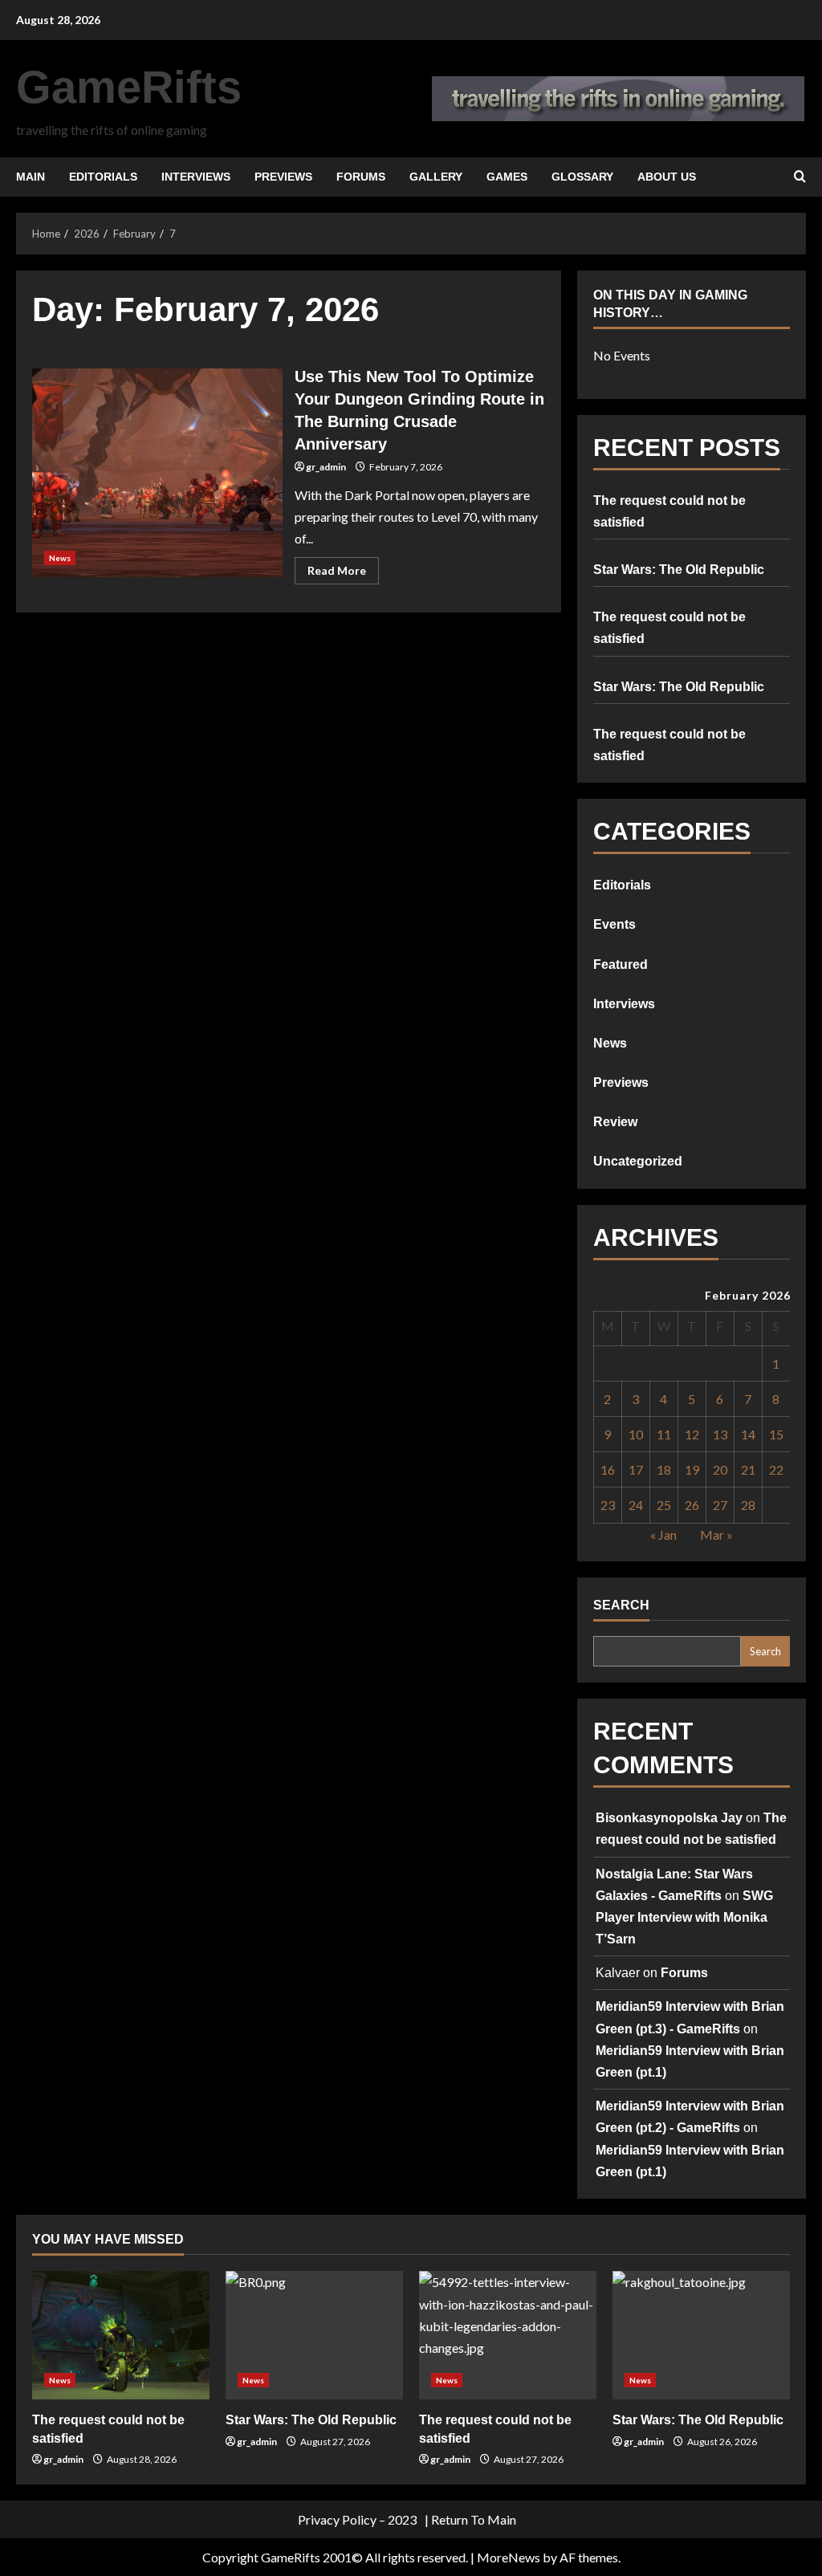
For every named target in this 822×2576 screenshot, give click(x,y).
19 (692, 1469)
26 (692, 1505)
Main (31, 177)
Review (615, 1122)
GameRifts (129, 87)
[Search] (800, 177)
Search (621, 1605)
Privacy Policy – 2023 (357, 2519)
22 (776, 1469)
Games (507, 177)
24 (636, 1505)
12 (692, 1434)
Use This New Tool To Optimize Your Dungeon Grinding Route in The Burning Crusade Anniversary (157, 473)
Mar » (716, 1534)
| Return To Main (470, 2519)
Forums (361, 177)
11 (664, 1434)
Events (614, 924)
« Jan (663, 1534)
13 (720, 1434)
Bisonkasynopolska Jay (669, 1818)
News (60, 558)
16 (608, 1469)
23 (608, 1505)
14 (748, 1434)
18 (664, 1469)
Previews (283, 177)
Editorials (103, 177)
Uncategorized (638, 1161)
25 (664, 1505)
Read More (343, 574)
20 (720, 1469)
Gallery (436, 177)
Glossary (582, 177)
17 (636, 1469)
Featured (621, 964)
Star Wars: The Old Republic (679, 570)
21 (748, 1469)
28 (748, 1505)
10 (636, 1434)
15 (776, 1434)
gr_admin (326, 467)
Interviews (196, 177)
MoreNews (509, 2557)
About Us (667, 177)
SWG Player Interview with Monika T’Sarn (684, 1917)
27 (720, 1505)
